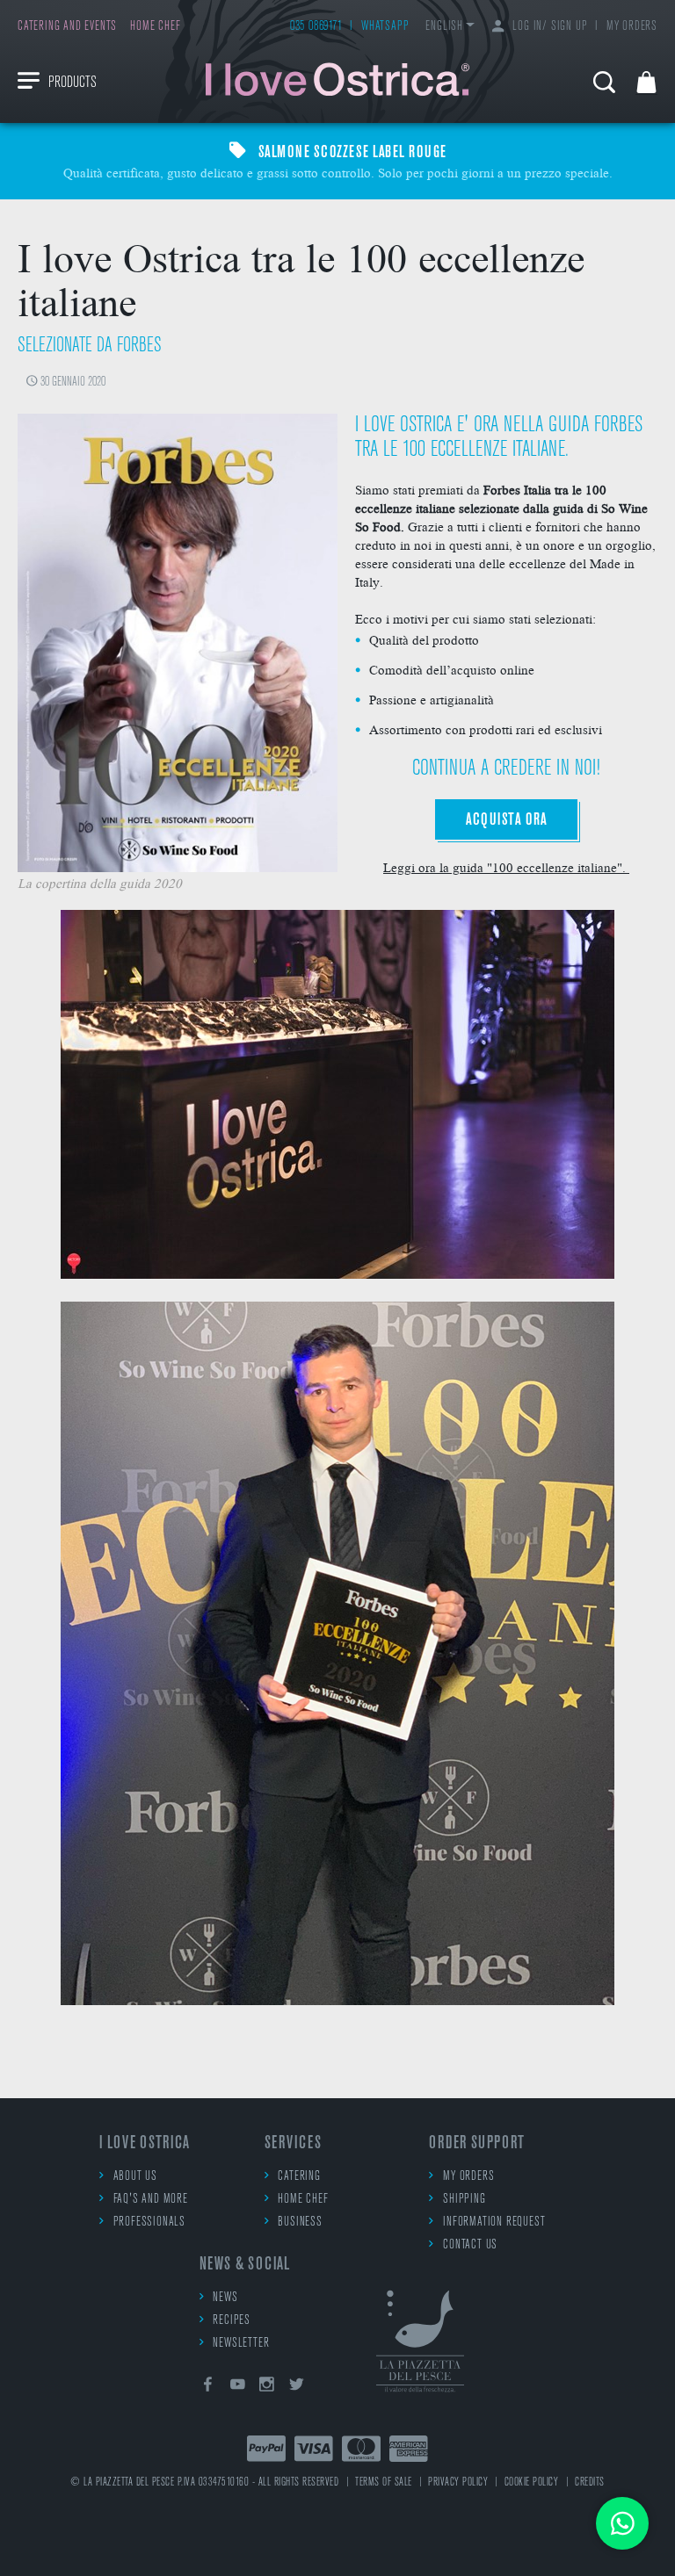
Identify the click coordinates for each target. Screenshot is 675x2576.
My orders (632, 27)
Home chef (155, 27)
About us (135, 2177)
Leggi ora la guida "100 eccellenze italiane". (506, 867)
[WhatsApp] (622, 2523)
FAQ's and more (151, 2200)
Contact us (470, 2245)
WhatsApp (385, 27)
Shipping (464, 2200)
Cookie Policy (532, 2482)
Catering (299, 2177)
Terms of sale (384, 2482)
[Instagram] (267, 2388)
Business (300, 2222)
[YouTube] (237, 2388)
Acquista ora (506, 820)
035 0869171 (316, 27)
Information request (494, 2222)
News (225, 2298)
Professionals (149, 2222)
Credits (590, 2482)
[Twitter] (297, 2388)
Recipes (232, 2321)
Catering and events (67, 27)
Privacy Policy (458, 2482)
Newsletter (241, 2344)
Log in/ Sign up (550, 27)
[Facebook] (208, 2388)
